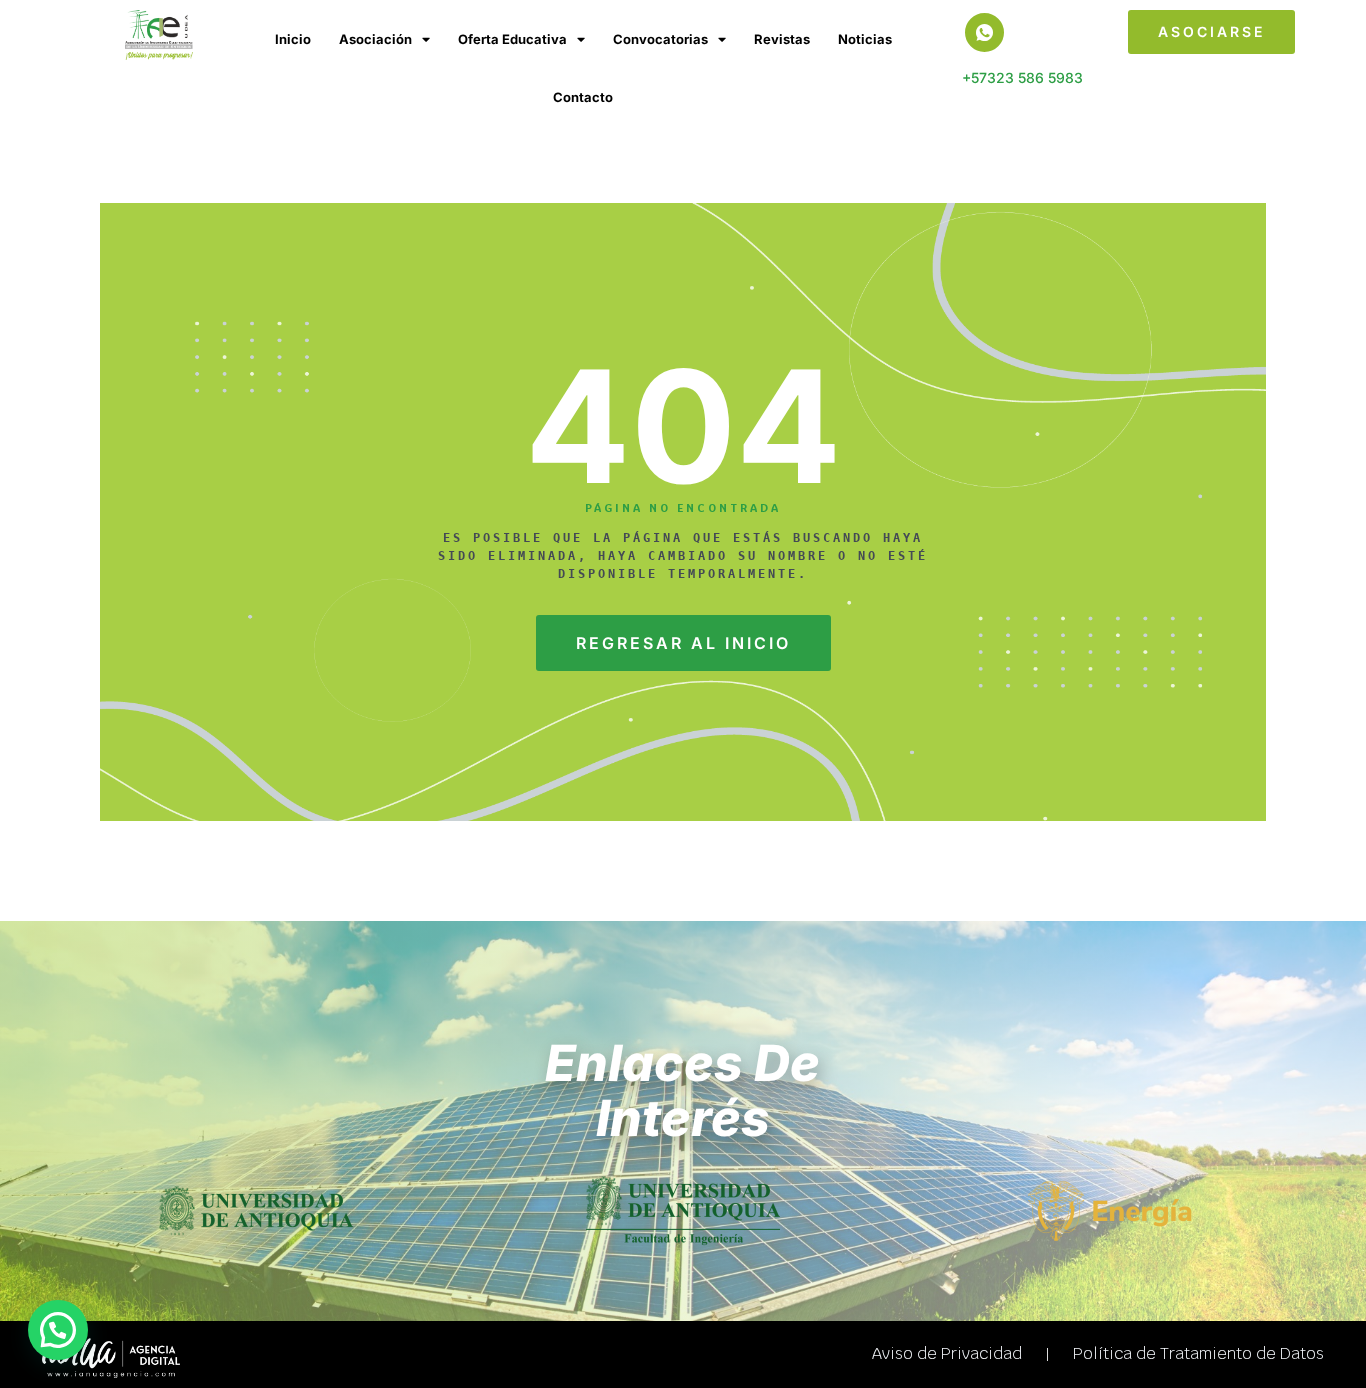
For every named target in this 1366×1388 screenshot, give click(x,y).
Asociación (375, 39)
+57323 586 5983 (1022, 77)
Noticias (865, 39)
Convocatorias (660, 39)
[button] (58, 1330)
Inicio (293, 39)
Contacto (583, 97)
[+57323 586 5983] (984, 32)
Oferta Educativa (512, 39)
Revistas (782, 39)
